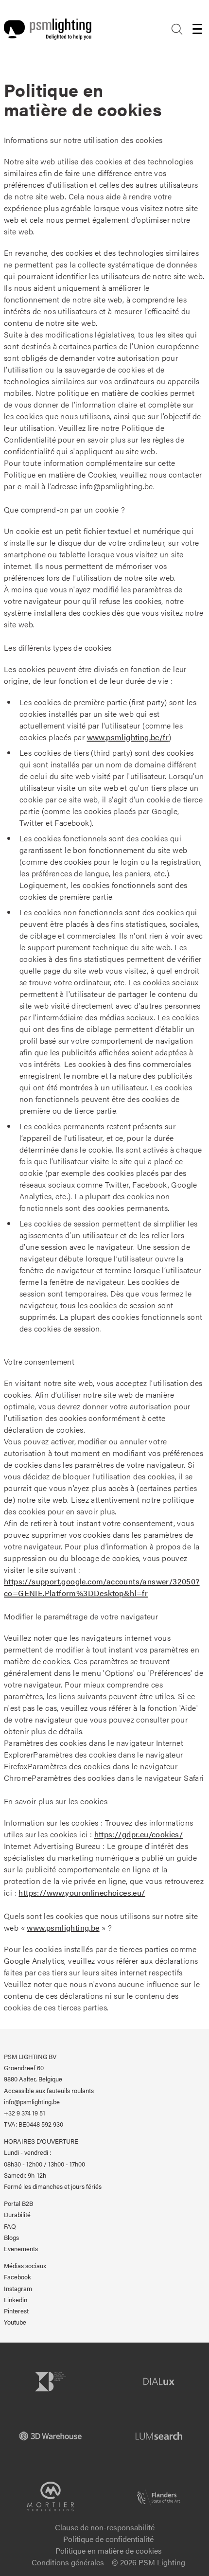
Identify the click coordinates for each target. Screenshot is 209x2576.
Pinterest (16, 2311)
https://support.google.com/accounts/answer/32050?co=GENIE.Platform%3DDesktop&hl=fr (102, 1587)
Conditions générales (68, 2562)
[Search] (177, 29)
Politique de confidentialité (108, 2539)
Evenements (21, 2249)
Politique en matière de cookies (109, 2550)
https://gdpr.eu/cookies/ (139, 1834)
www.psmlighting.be (63, 1928)
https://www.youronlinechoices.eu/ (82, 1892)
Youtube (15, 2322)
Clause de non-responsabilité (105, 2527)
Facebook (17, 2277)
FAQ (10, 2226)
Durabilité (17, 2215)
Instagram (18, 2289)
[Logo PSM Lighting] (48, 29)
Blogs (11, 2238)
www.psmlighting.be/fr (128, 737)
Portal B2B (18, 2203)
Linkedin (16, 2300)
